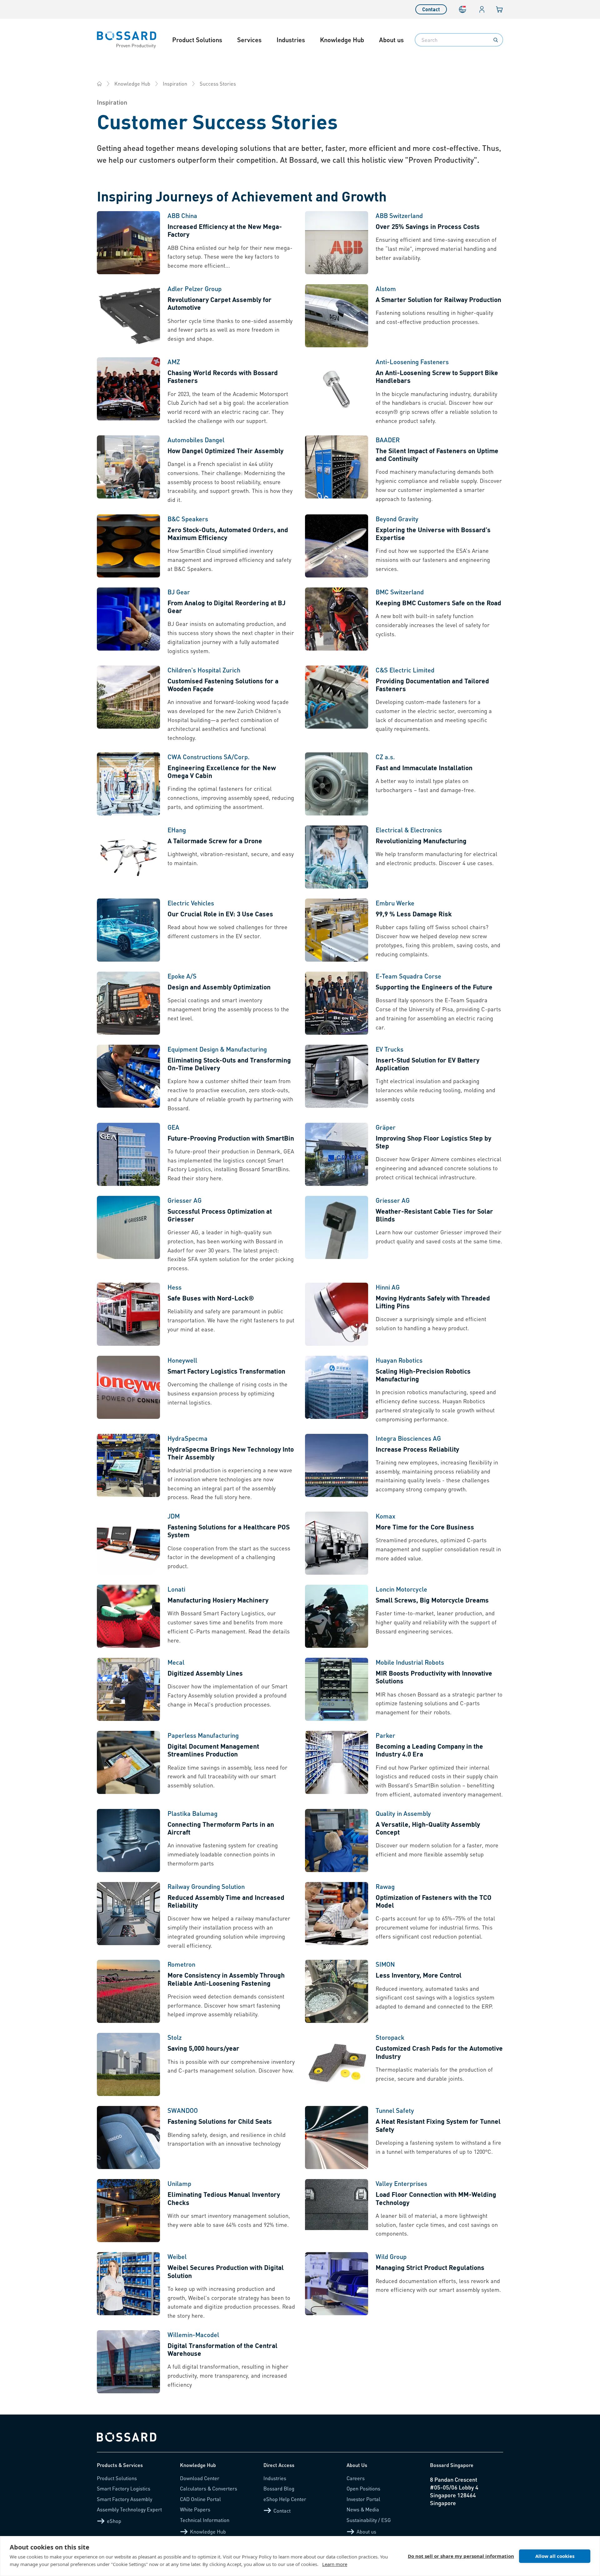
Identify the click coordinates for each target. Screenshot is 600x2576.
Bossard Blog (279, 2488)
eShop (114, 2521)
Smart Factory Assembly (125, 2499)
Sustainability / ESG (369, 2520)
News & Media (363, 2509)
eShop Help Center (285, 2499)
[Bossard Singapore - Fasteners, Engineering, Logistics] (99, 84)
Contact (431, 9)
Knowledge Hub (342, 40)
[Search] (496, 40)
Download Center (200, 2478)
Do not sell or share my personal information (461, 2556)
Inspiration (175, 84)
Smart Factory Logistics (124, 2488)
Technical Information (205, 2520)
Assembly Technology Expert (129, 2509)
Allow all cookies (555, 2556)
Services (249, 40)
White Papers (195, 2509)
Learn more (335, 2564)
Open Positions (363, 2488)
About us (391, 40)
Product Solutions (197, 40)
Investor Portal (363, 2499)
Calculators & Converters (209, 2488)
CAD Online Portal (200, 2499)
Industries (291, 40)
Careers (356, 2478)
